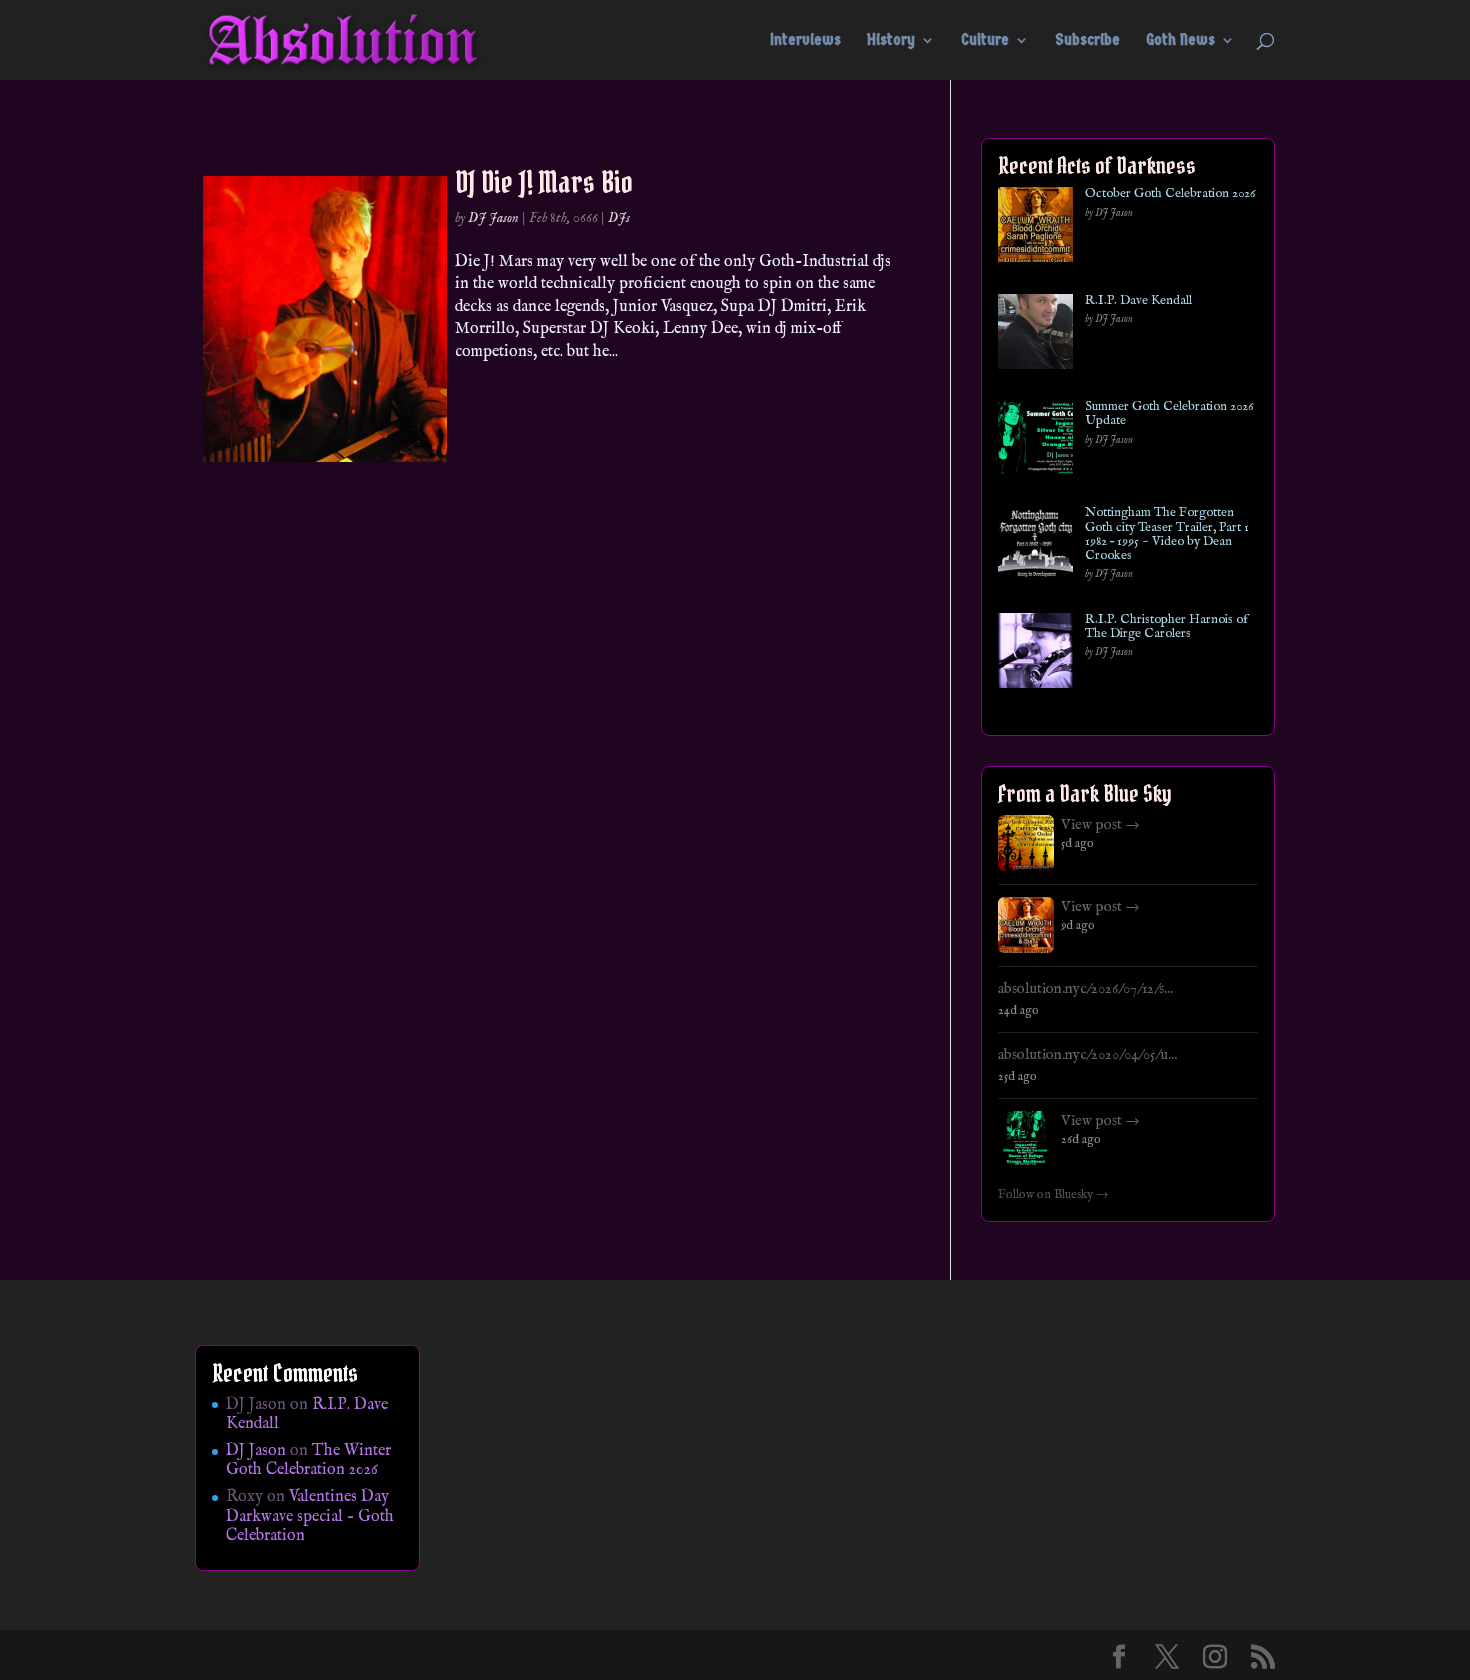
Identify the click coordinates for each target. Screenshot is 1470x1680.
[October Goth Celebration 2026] (1035, 228)
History (891, 41)
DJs (619, 218)
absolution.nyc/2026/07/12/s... (1085, 989)
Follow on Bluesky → (1053, 1195)
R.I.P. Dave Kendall (1138, 301)
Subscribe (1087, 41)
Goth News (1180, 41)
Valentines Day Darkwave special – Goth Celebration (310, 1516)
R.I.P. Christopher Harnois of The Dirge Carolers (1166, 627)
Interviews (805, 41)
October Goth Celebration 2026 (1170, 194)
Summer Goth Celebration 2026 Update (1169, 414)
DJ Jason (493, 218)
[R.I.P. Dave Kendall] (1035, 335)
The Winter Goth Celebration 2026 (308, 1460)
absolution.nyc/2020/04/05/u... (1087, 1055)
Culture (985, 41)
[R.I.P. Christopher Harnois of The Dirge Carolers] (1035, 654)
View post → (1100, 825)
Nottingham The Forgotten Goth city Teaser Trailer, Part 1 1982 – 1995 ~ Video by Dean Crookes (1167, 534)
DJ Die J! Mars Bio (544, 182)
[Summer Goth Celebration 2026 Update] (1035, 441)
